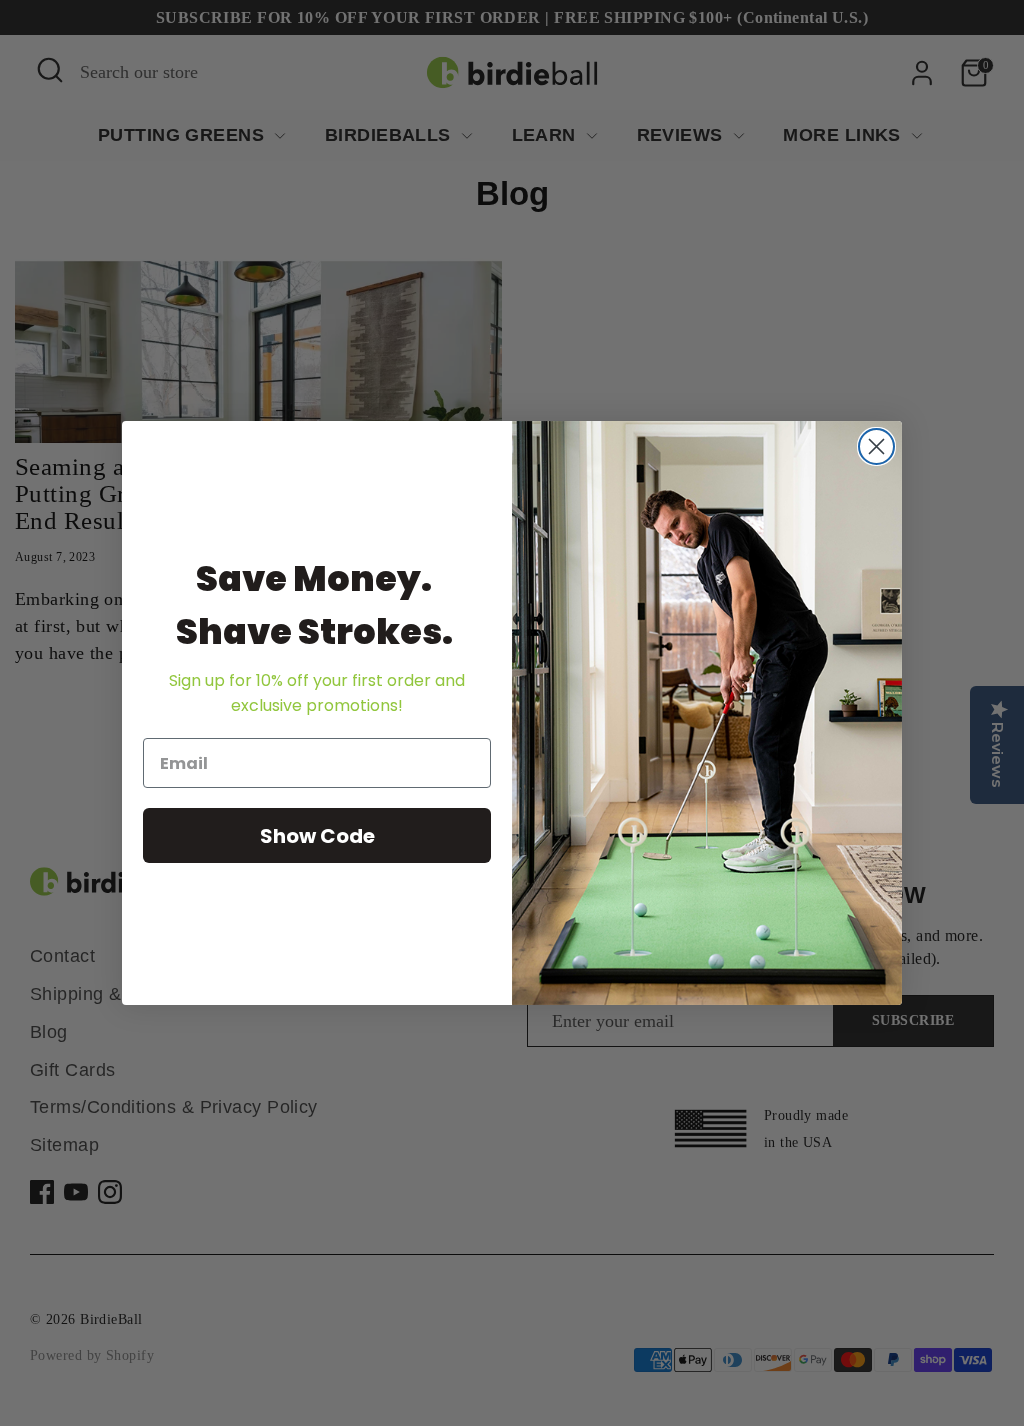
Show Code (317, 836)
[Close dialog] (876, 446)
